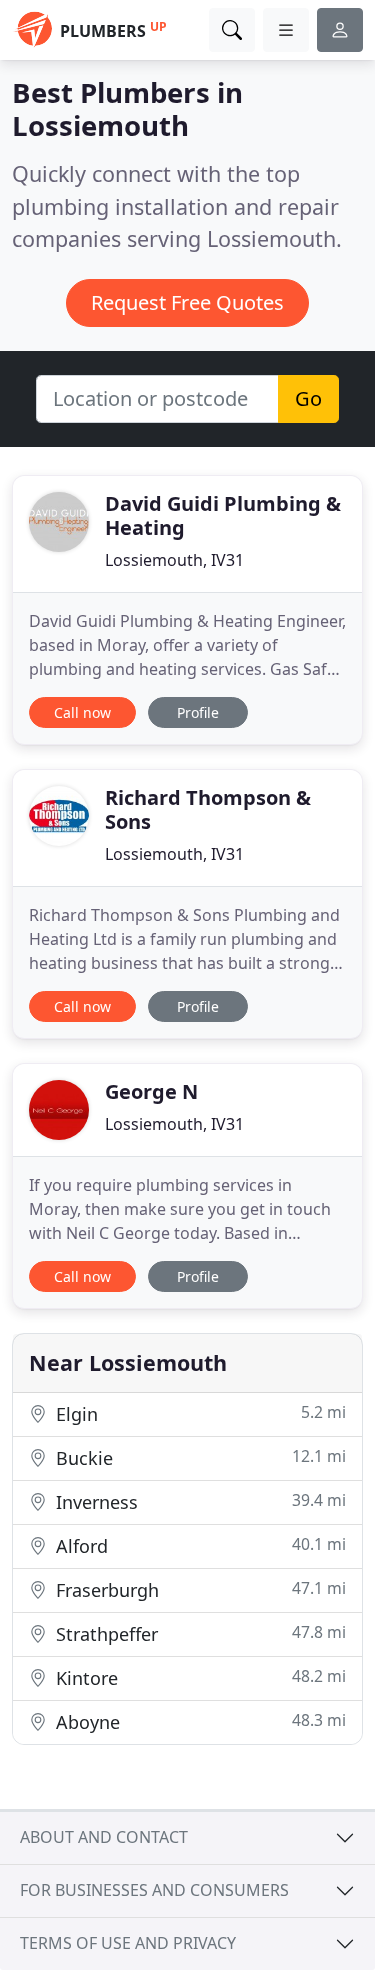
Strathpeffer (198, 1633)
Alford (198, 1545)
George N (151, 1091)
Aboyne (198, 1721)
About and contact (104, 1837)
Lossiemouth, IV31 (174, 560)
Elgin (198, 1413)
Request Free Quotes (187, 302)
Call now (82, 712)
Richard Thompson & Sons (208, 809)
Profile (198, 712)
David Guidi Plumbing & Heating (223, 515)
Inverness (198, 1501)
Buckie (198, 1457)
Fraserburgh (198, 1589)
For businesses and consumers (154, 1890)
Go (308, 398)
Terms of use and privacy (128, 1943)
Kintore (198, 1677)
